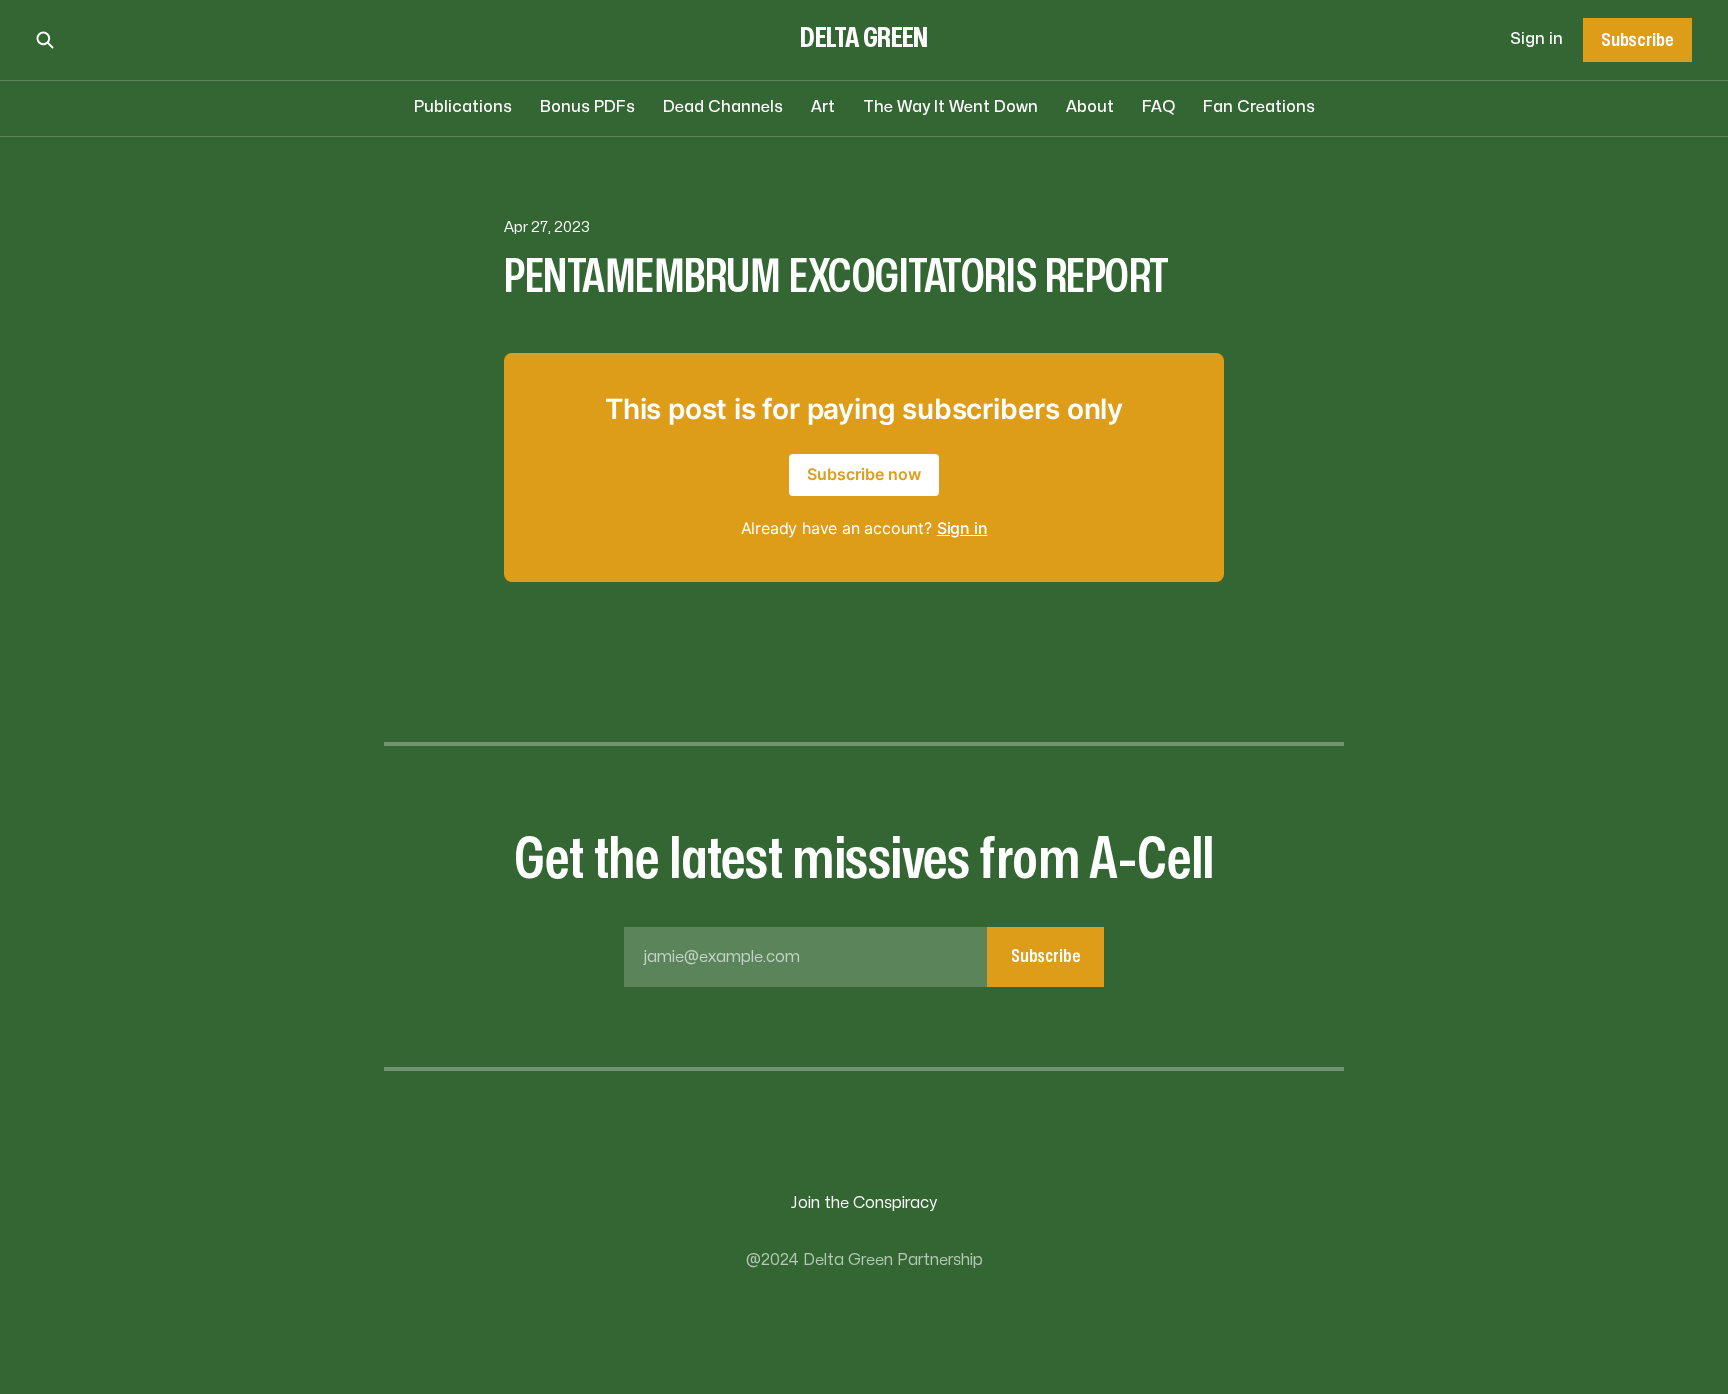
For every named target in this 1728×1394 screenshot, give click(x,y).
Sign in (1536, 39)
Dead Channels (723, 107)
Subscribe (1637, 40)
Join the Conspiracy (864, 1203)
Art (823, 107)
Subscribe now (864, 474)
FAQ (1158, 107)
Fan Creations (1259, 107)
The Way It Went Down (950, 107)
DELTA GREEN (864, 38)
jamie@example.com (862, 956)
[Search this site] (45, 40)
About (1090, 107)
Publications (463, 107)
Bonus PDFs (587, 107)
